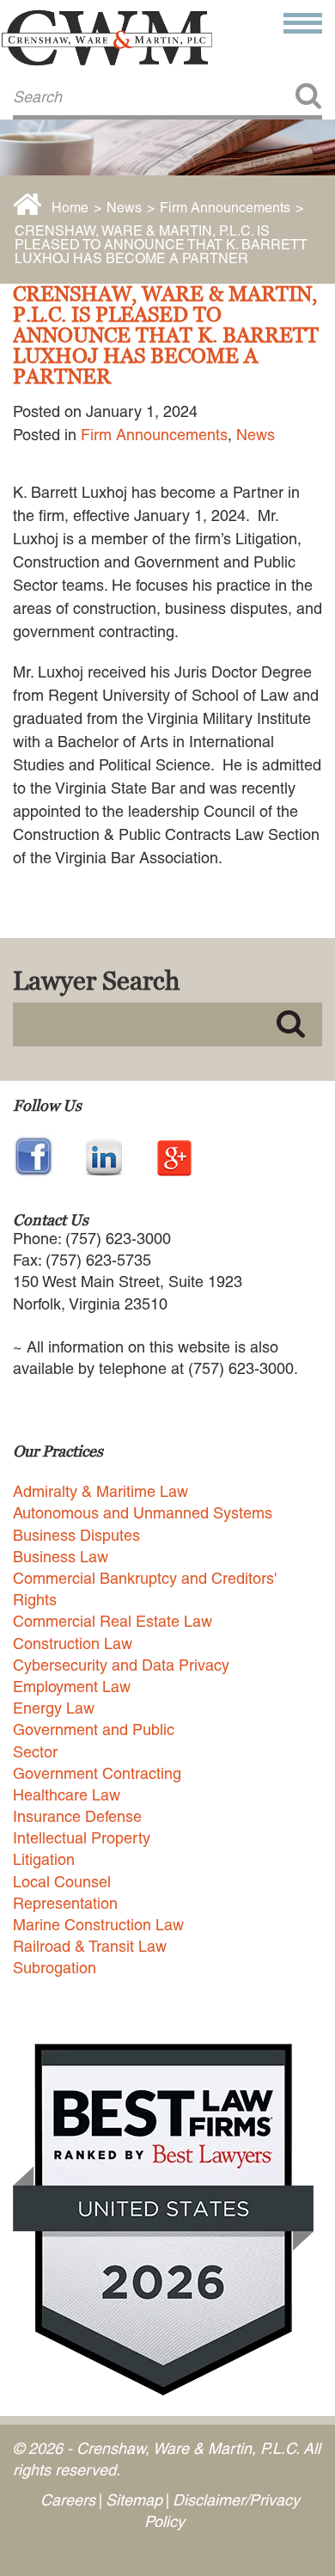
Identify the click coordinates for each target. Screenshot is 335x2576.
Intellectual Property (82, 1838)
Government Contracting (97, 1773)
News (124, 208)
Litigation (44, 1859)
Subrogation (55, 1968)
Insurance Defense (77, 1816)
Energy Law (54, 1708)
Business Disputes (76, 1535)
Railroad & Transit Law (90, 1946)
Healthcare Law (67, 1795)
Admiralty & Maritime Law (100, 1491)
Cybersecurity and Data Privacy (121, 1665)
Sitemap (134, 2500)
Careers (68, 2500)
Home (70, 208)
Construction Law (73, 1644)
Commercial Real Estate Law (113, 1621)
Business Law (61, 1557)
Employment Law (72, 1687)
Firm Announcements (225, 208)
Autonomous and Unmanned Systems (143, 1513)
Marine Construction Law (98, 1925)
